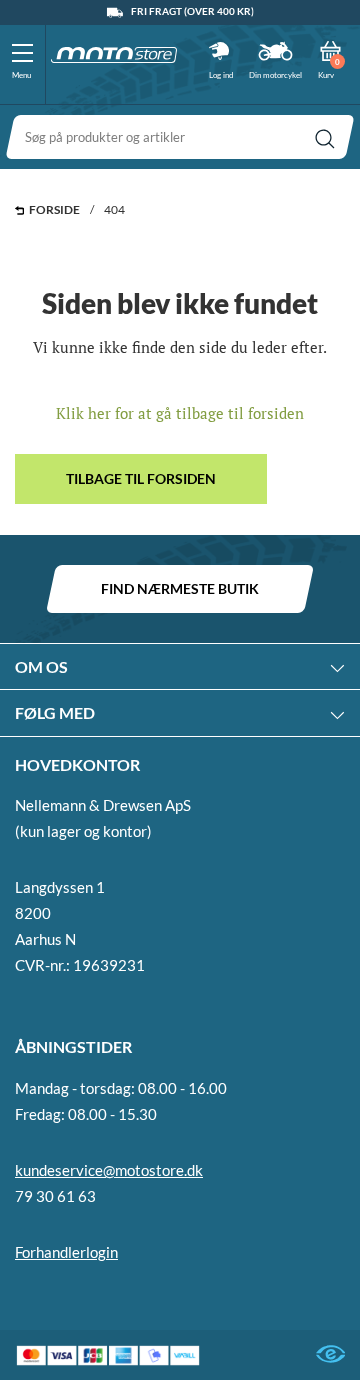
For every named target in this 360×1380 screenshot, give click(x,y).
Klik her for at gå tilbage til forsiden (180, 413)
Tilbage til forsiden (141, 478)
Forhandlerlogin (66, 1252)
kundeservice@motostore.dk (109, 1170)
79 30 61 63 (55, 1196)
